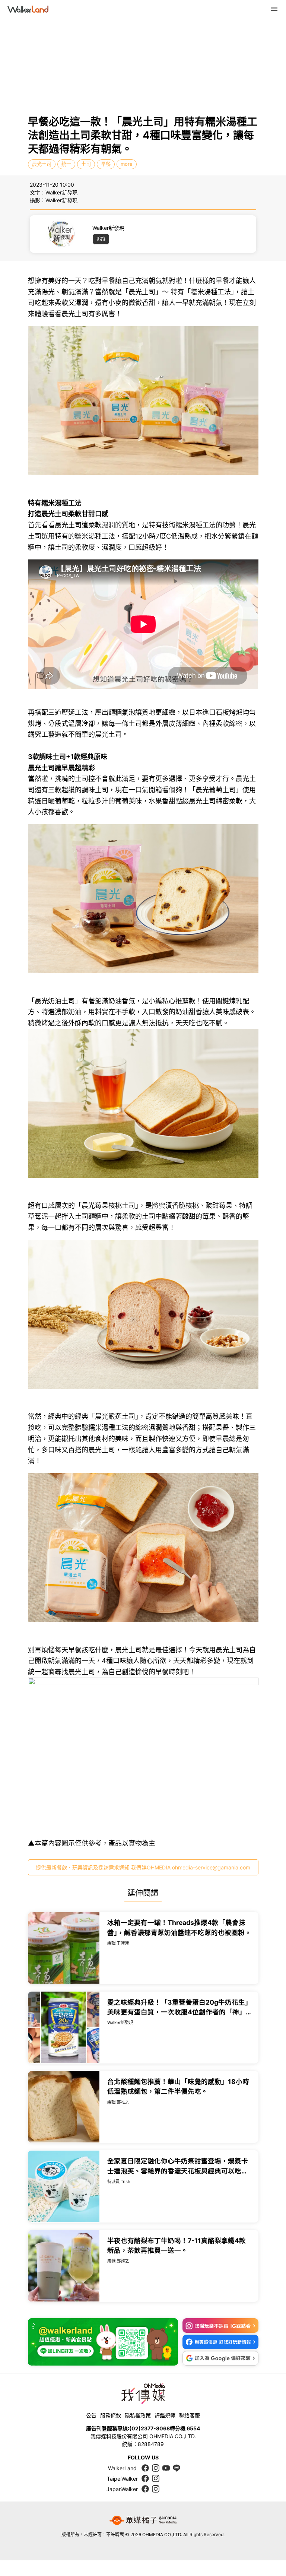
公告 (91, 2415)
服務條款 (111, 2415)
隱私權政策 (138, 2415)
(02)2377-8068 (150, 2428)
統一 (66, 164)
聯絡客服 (190, 2415)
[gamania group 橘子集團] (143, 2520)
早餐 (106, 164)
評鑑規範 (165, 2415)
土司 (86, 164)
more (127, 164)
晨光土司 (42, 164)
